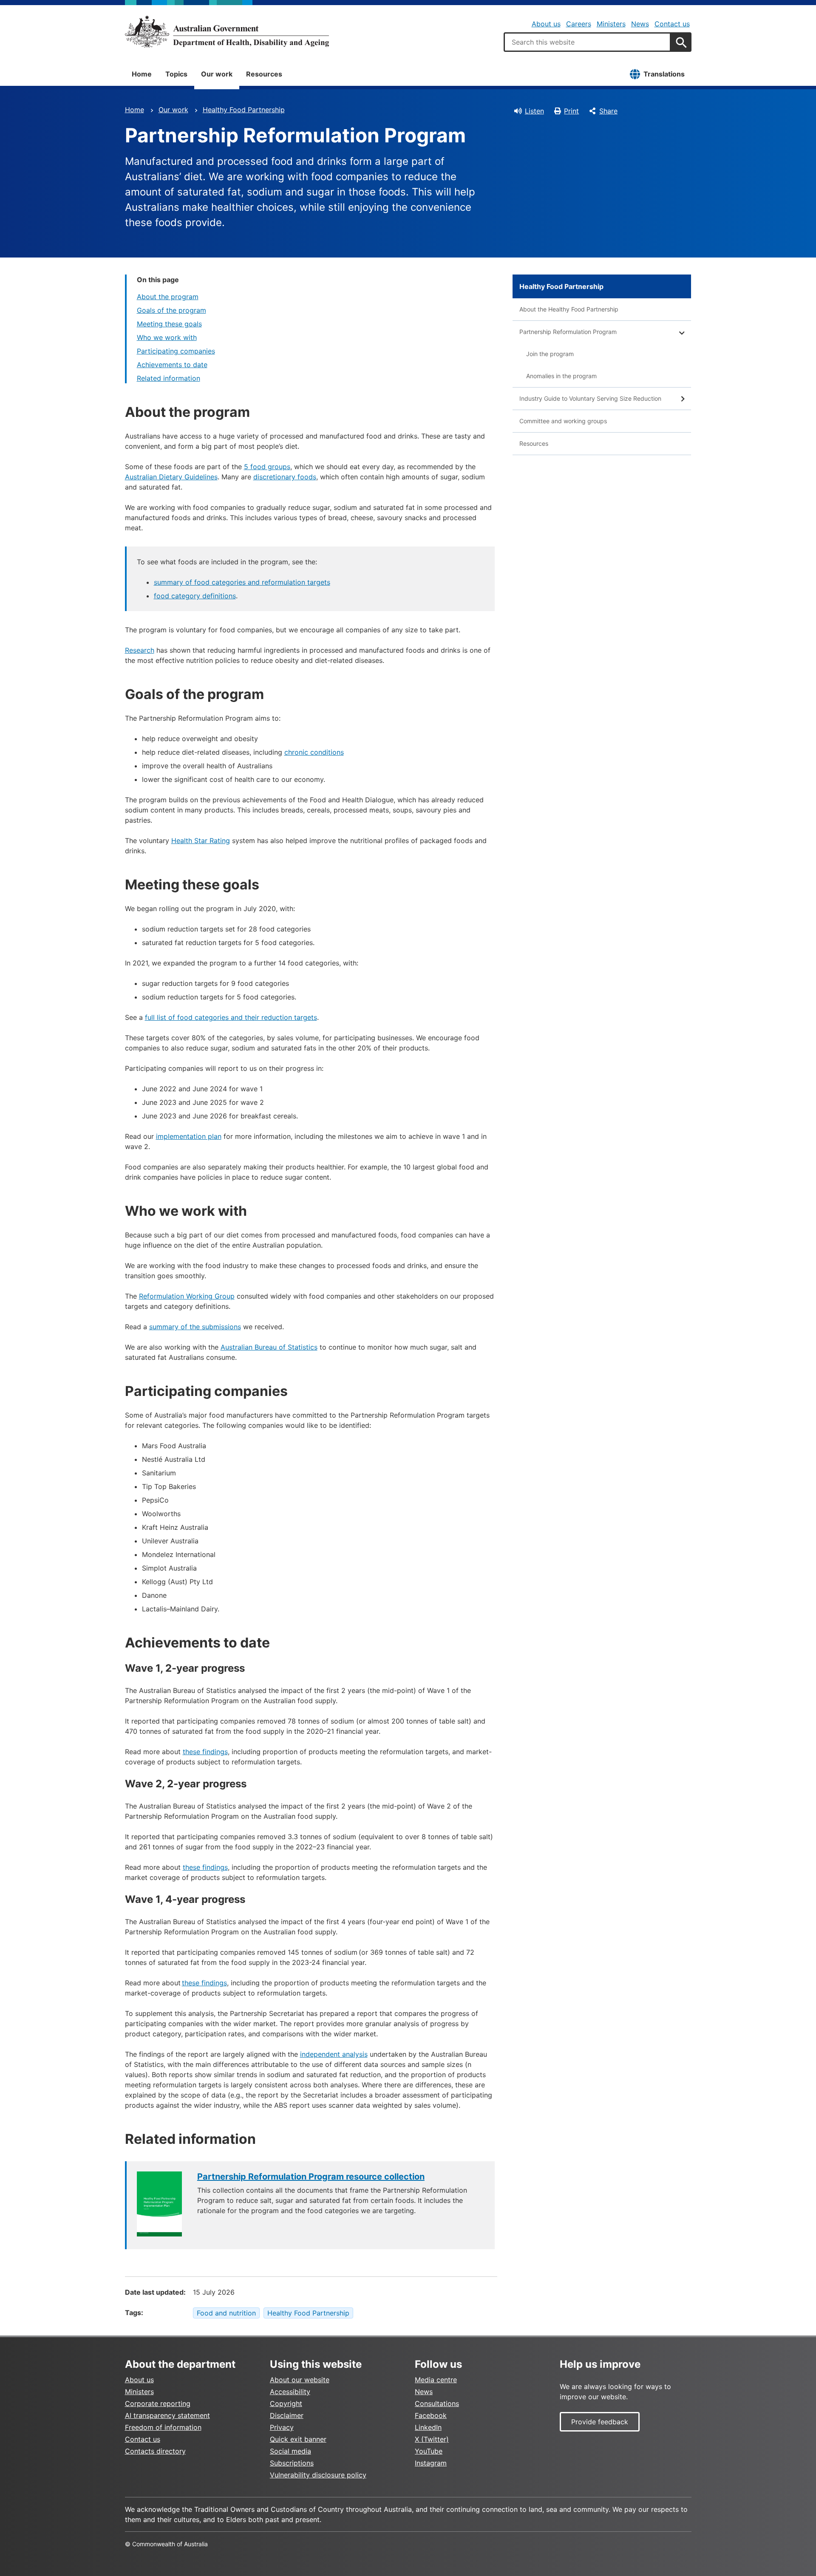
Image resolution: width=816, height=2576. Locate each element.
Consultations (437, 2403)
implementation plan (189, 1136)
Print (571, 111)
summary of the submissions (195, 1327)
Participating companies (176, 351)
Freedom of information (163, 2427)
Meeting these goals (169, 324)
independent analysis (334, 2054)
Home (142, 74)
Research (140, 650)
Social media (290, 2451)
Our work (217, 74)
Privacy (282, 2427)
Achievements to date (172, 365)
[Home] (227, 31)
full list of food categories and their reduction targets (231, 1017)
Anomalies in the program (561, 376)
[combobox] (587, 42)
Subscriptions (292, 2463)
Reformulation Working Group (187, 1296)
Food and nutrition (226, 2313)
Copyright (286, 2403)
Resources (264, 74)
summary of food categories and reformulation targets (242, 582)
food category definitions (195, 596)
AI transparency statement (167, 2415)
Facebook (431, 2415)
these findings (205, 1752)
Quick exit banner (298, 2439)
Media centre (436, 2380)
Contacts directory (155, 2451)
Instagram (431, 2463)
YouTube (429, 2451)
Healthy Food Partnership (244, 110)
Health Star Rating (201, 841)
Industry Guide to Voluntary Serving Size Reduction (590, 398)
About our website (300, 2380)
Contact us (672, 24)
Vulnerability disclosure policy (318, 2475)
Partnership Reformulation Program (568, 332)
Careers (579, 24)
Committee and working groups (563, 421)
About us (546, 24)
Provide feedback (600, 2422)
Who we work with (167, 337)
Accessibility (290, 2392)
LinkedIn (428, 2427)
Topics (176, 74)
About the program (168, 297)
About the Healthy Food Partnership (569, 309)
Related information (169, 378)
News (640, 24)
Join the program (550, 354)
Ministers (611, 24)
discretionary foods (285, 477)
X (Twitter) (432, 2439)
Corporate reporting (158, 2403)
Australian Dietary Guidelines (171, 477)
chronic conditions (314, 752)
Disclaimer (287, 2415)
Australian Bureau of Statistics (269, 1347)
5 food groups (267, 467)
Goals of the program (171, 310)
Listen (534, 111)
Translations (664, 74)
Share (608, 111)
